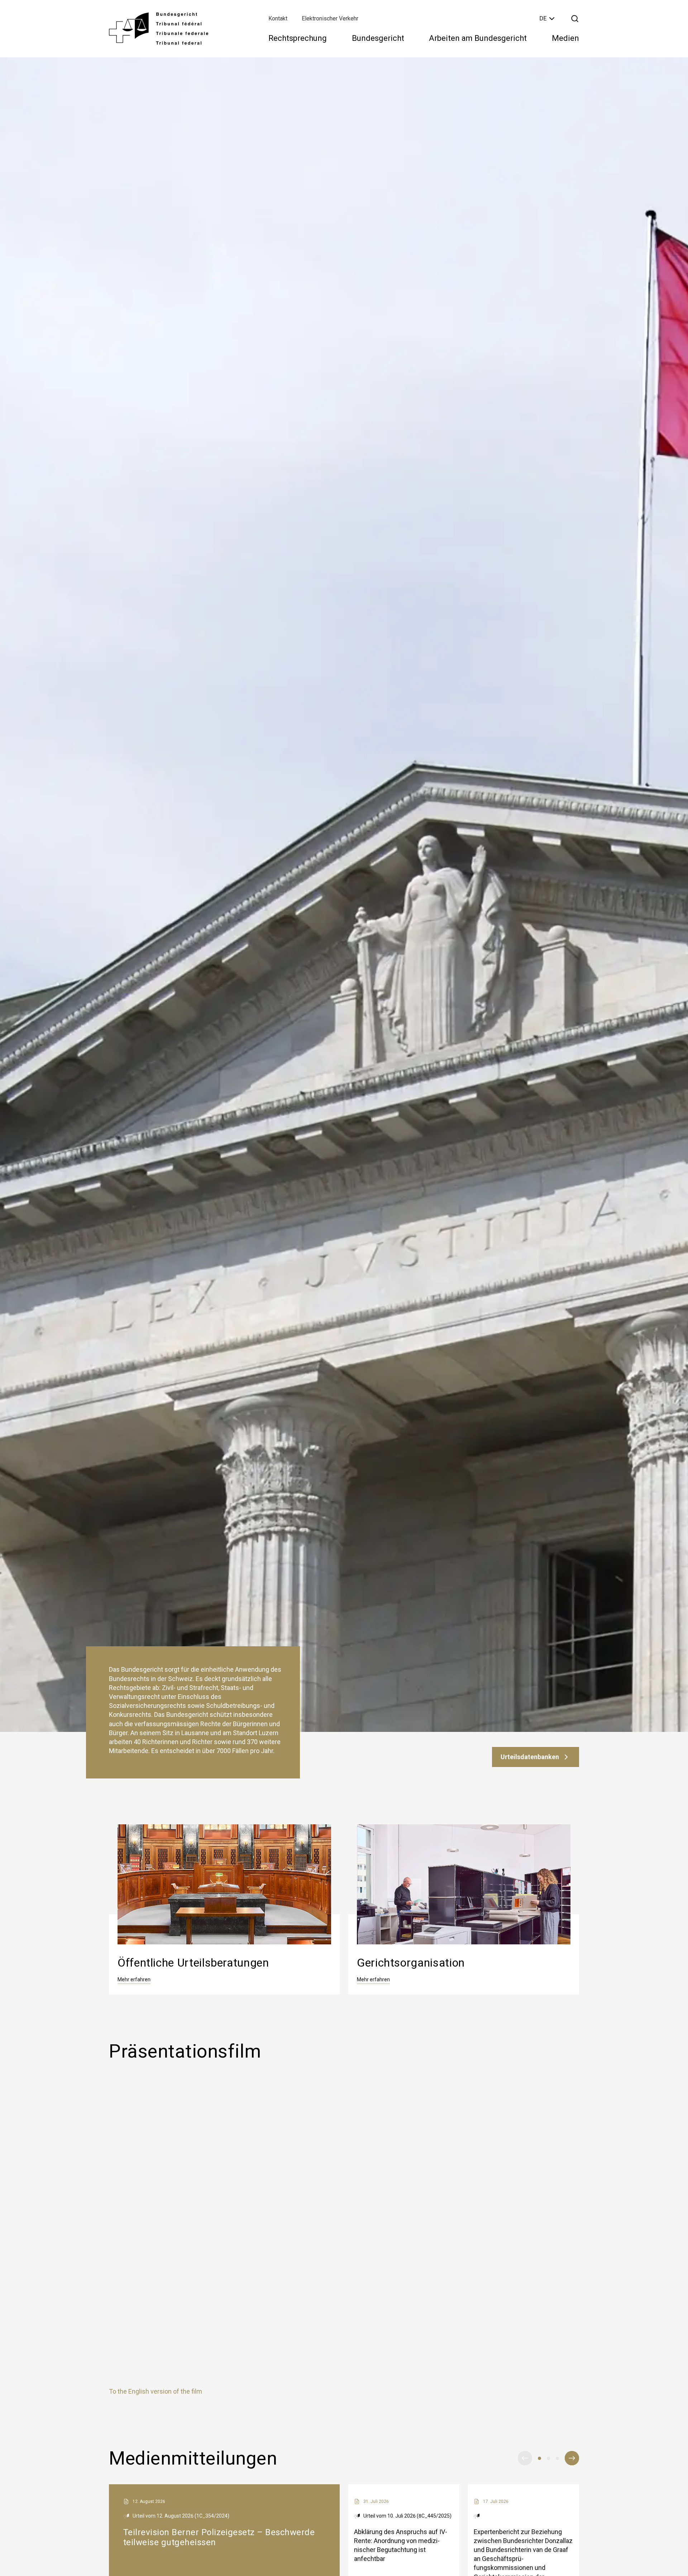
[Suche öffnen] (575, 19)
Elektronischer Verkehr (330, 18)
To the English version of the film (156, 2391)
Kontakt (278, 18)
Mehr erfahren (134, 1979)
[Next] (572, 2458)
